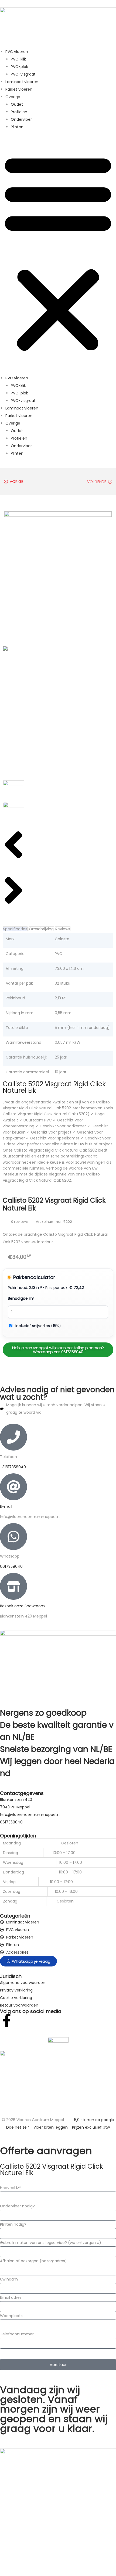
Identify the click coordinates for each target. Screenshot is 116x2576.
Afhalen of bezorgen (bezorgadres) (33, 2261)
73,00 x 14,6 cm (69, 968)
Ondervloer (21, 119)
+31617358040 (13, 1467)
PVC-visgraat (23, 74)
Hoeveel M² (10, 2188)
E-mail (6, 1506)
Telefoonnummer (17, 2334)
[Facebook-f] (7, 2021)
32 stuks (62, 983)
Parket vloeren (19, 89)
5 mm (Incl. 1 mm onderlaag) (82, 1028)
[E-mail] (13, 1487)
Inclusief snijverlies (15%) (38, 1326)
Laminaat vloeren (22, 82)
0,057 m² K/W (68, 1042)
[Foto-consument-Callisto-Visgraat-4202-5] (58, 712)
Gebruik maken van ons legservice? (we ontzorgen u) (51, 2243)
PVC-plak (19, 67)
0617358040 (11, 1566)
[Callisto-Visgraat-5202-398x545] (58, 578)
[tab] (15, 929)
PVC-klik (18, 59)
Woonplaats (11, 2316)
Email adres (11, 2297)
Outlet (17, 104)
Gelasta (62, 939)
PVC (59, 954)
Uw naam (9, 2279)
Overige (13, 97)
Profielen (19, 112)
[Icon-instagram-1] (21, 2021)
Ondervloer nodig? (17, 2206)
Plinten (17, 127)
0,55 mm (63, 1013)
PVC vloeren (17, 52)
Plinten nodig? (13, 2224)
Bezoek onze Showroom (22, 1606)
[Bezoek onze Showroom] (13, 1586)
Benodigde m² (21, 1298)
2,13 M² (61, 998)
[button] (58, 252)
